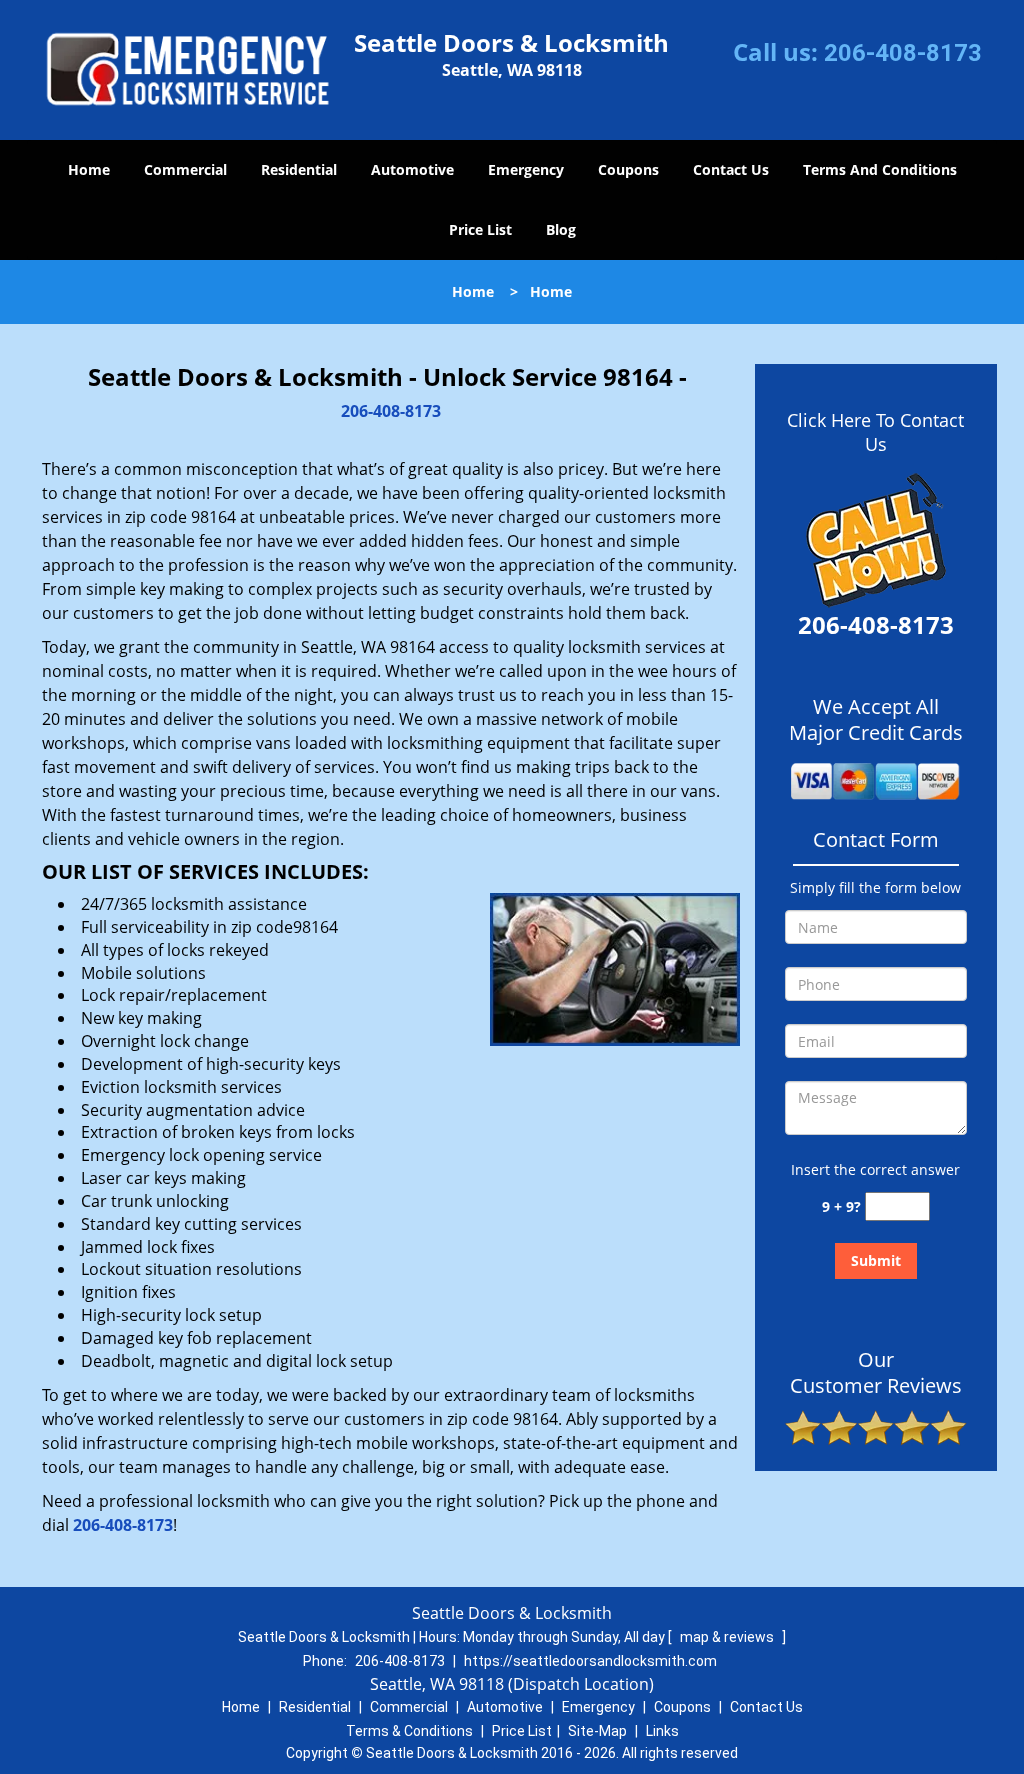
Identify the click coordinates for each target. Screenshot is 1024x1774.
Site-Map (597, 1731)
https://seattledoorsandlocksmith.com (590, 1661)
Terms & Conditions (409, 1731)
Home (89, 169)
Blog (561, 229)
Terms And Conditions (880, 169)
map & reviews (728, 1637)
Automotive (412, 169)
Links (662, 1731)
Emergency (526, 169)
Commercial (185, 169)
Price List (480, 229)
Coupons (628, 169)
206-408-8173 (903, 53)
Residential (299, 169)
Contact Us (731, 169)
